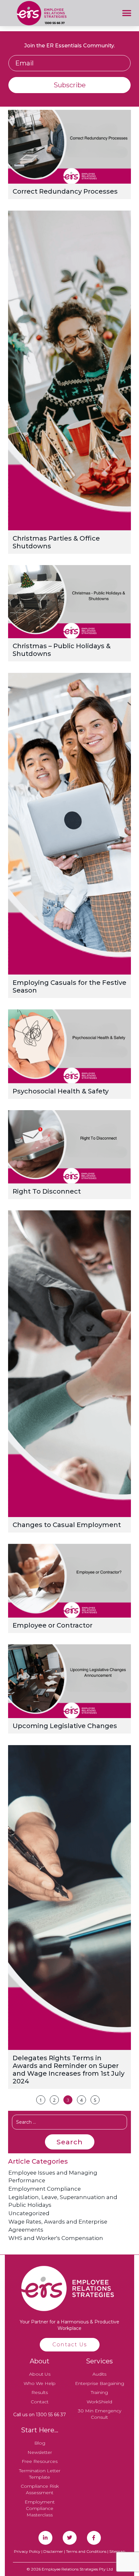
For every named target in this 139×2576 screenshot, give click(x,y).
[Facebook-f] (94, 2538)
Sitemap (117, 2551)
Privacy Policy (27, 2551)
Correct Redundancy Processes (65, 191)
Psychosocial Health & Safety (61, 1091)
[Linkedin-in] (45, 2538)
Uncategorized (29, 2213)
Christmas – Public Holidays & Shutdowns (62, 650)
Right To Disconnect (47, 1191)
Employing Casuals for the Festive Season (69, 986)
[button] (127, 13)
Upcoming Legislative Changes (65, 1726)
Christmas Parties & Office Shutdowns (56, 542)
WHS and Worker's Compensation (56, 2238)
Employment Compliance (45, 2189)
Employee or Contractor (53, 1625)
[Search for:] (69, 2122)
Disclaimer (53, 2551)
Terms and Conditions (86, 2551)
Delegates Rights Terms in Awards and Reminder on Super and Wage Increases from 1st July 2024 (69, 2070)
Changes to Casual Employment (67, 1525)
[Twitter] (70, 2538)
